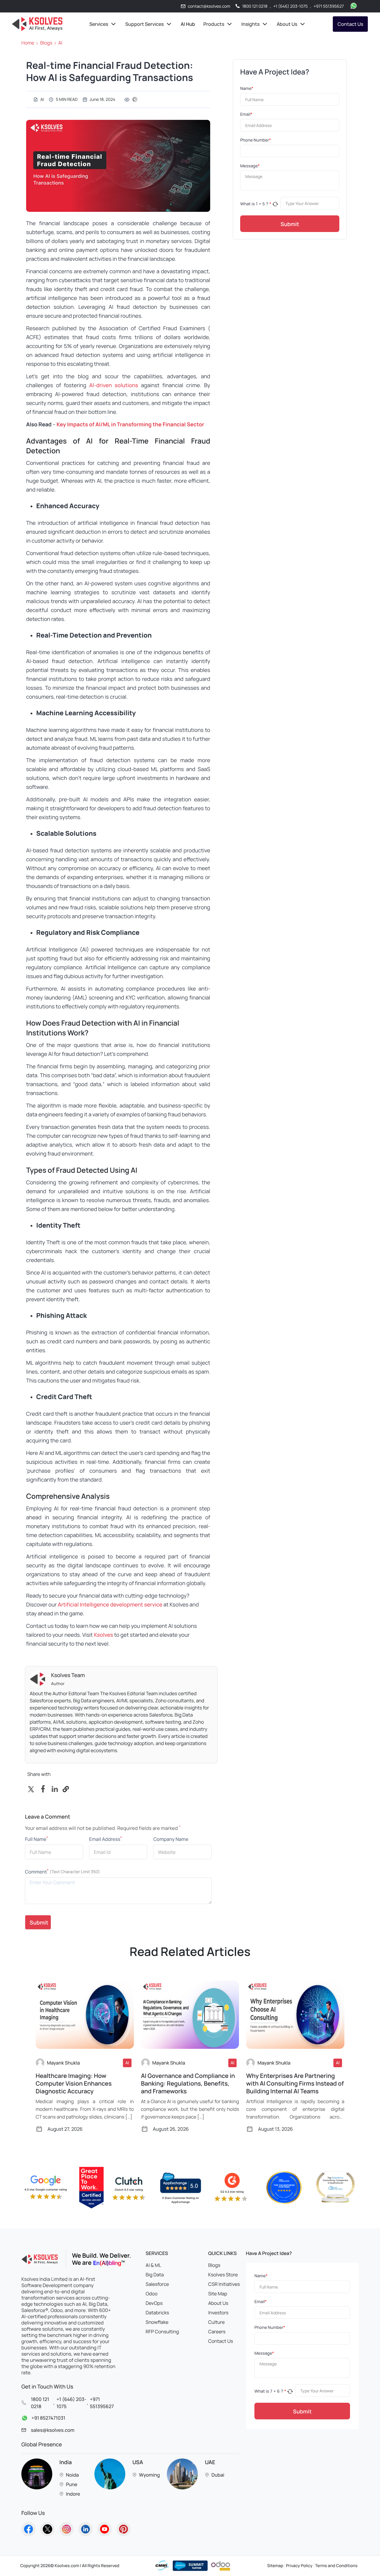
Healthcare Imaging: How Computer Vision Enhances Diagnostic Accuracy (74, 2084)
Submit (290, 224)
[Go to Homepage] (28, 2529)
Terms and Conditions (336, 2566)
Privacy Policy (299, 2566)
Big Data (155, 2275)
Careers (217, 2332)
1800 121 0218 (255, 6)
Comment (37, 1872)
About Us (218, 2303)
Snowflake (157, 2322)
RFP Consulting (162, 2332)
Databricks (157, 2313)
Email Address (105, 1839)
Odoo (152, 2294)
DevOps (154, 2303)
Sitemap (275, 2566)
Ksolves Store (223, 2275)
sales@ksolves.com (53, 2430)
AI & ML (153, 2265)
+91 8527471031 (48, 2418)
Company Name (171, 1839)
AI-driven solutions (114, 385)
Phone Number (255, 140)
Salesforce (157, 2284)
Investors (218, 2313)
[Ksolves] (37, 24)
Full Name (37, 1839)
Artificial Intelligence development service (110, 1605)
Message (250, 166)
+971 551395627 (329, 6)
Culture (216, 2322)
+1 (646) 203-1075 (291, 6)
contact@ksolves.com (209, 6)
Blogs (46, 43)
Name (247, 89)
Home (28, 43)
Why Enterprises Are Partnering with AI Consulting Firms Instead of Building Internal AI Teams (295, 2084)
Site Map (218, 2294)
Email (246, 114)
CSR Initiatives (224, 2284)
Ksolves (103, 1635)
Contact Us (350, 24)
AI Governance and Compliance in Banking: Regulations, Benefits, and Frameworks (188, 2084)
